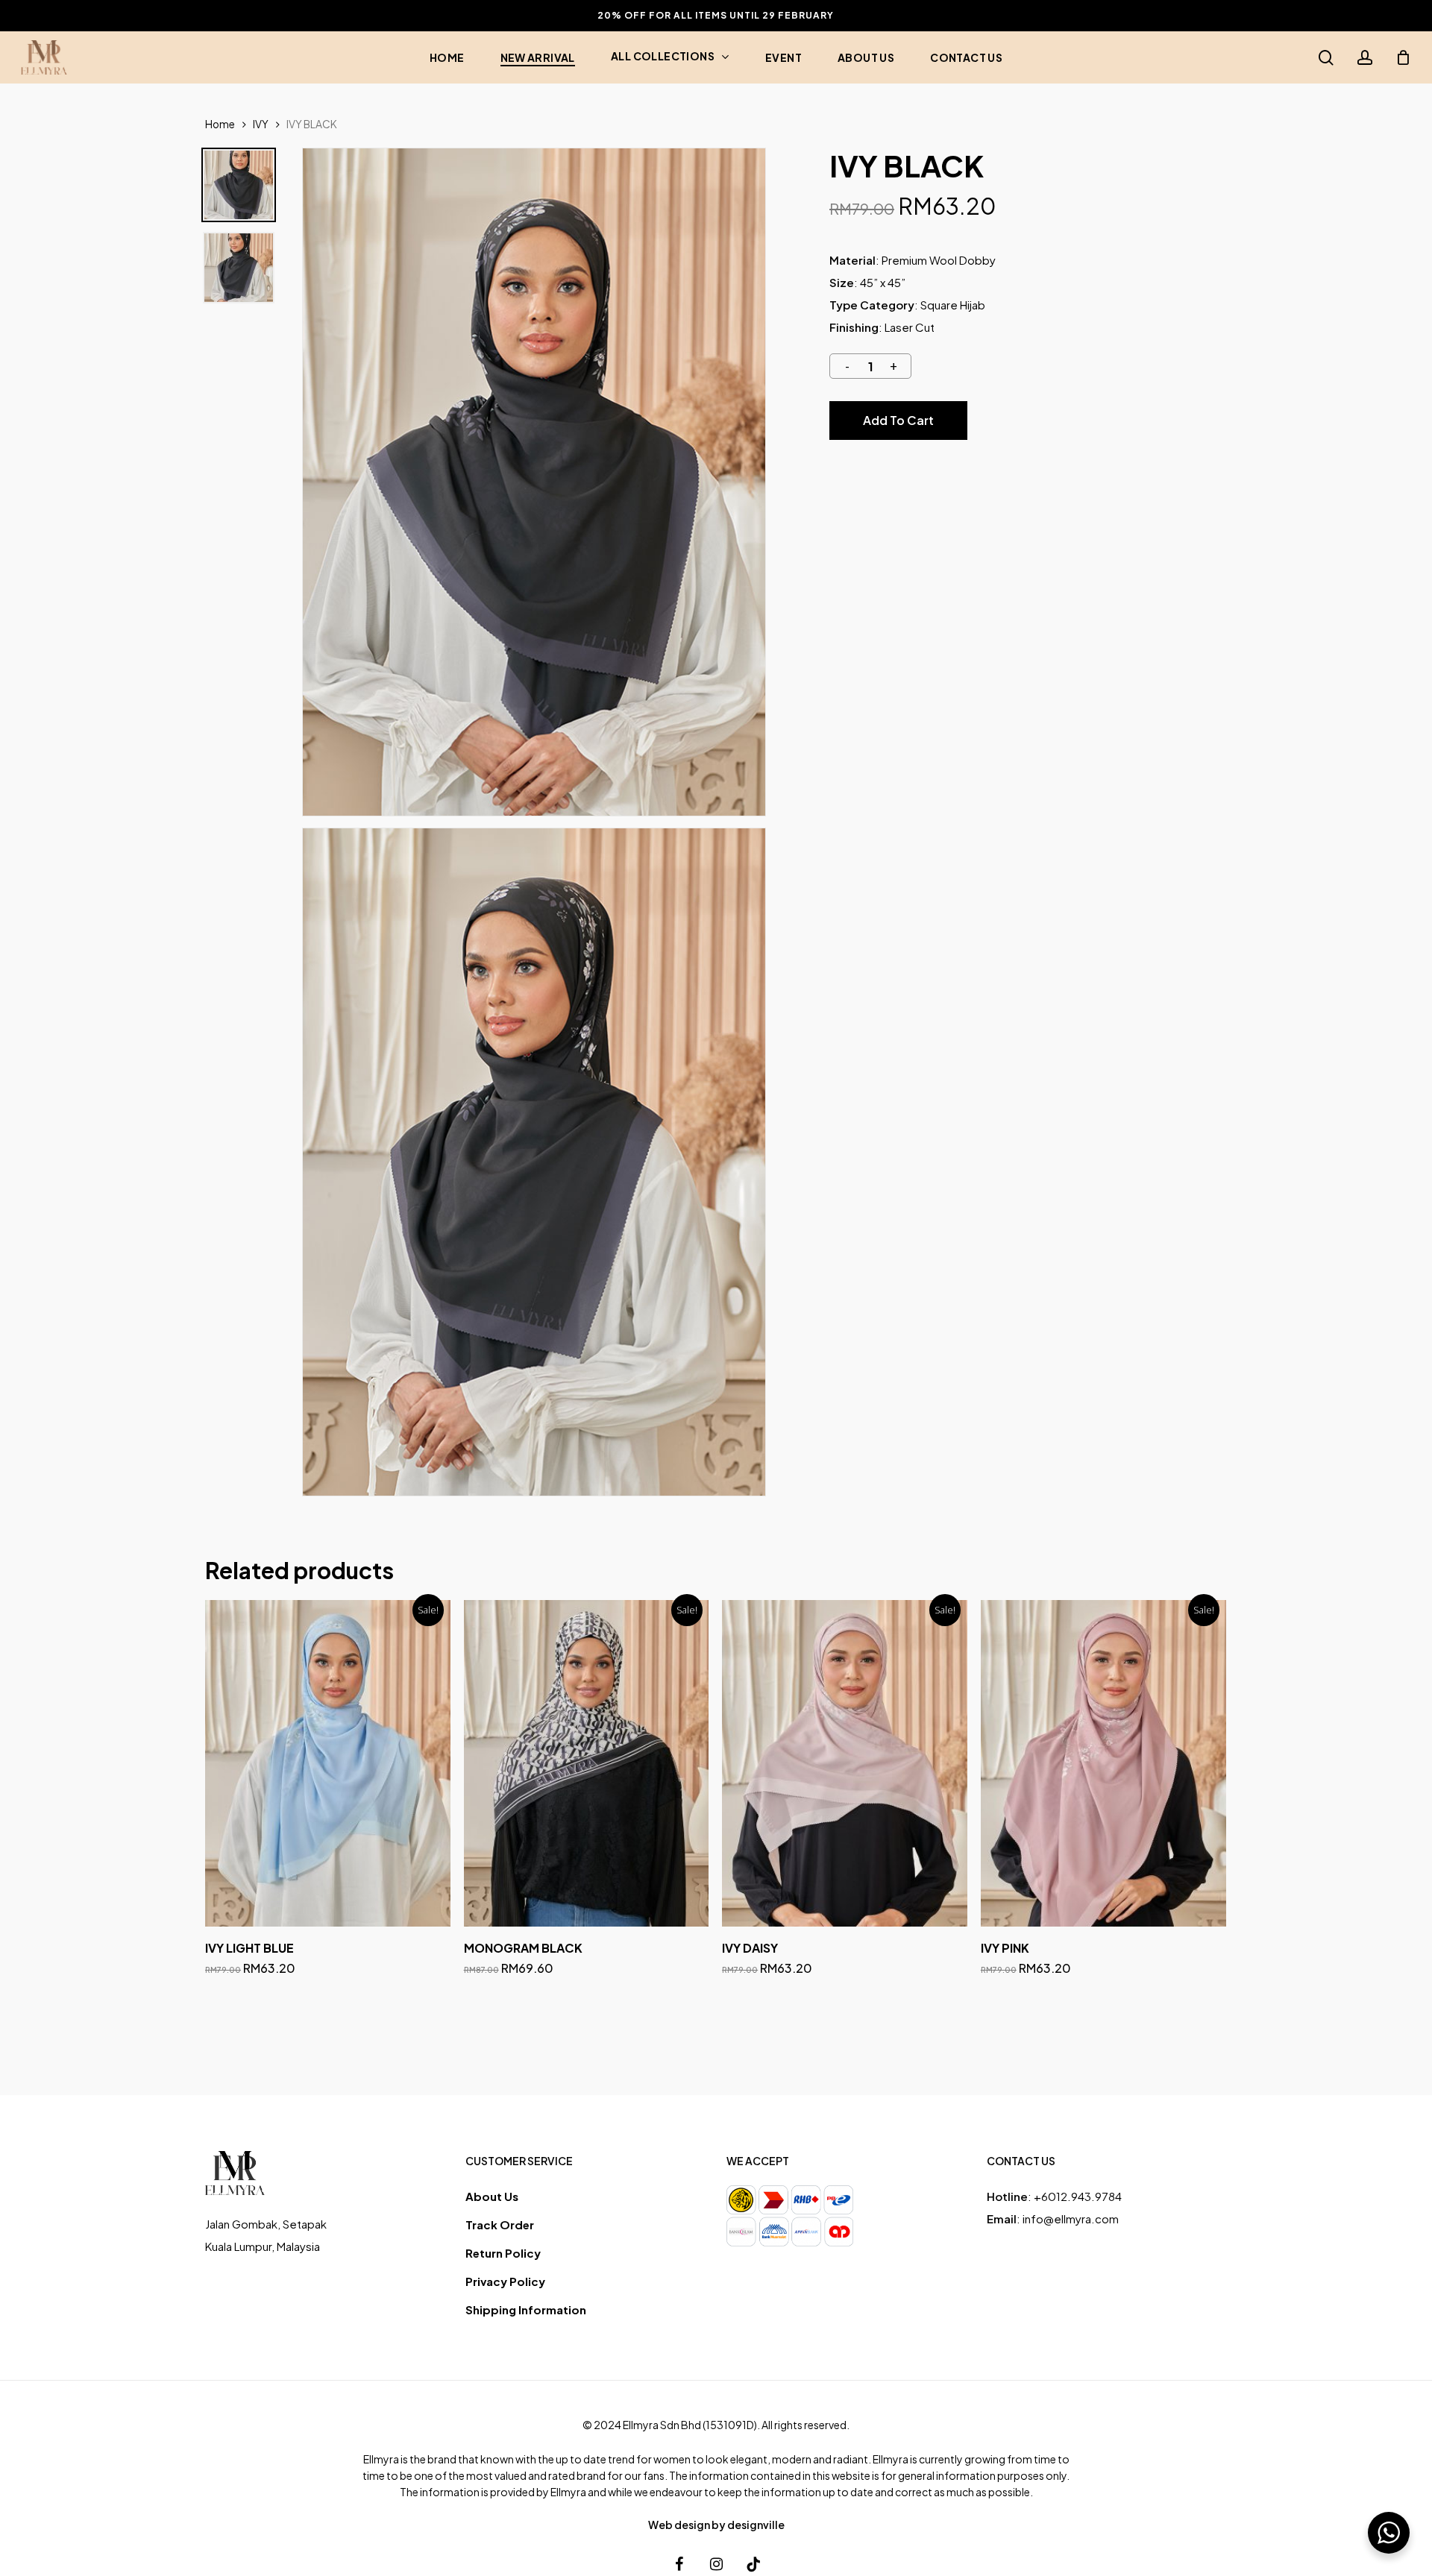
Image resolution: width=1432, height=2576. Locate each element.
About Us (492, 2196)
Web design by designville (716, 2525)
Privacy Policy (505, 2281)
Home (220, 124)
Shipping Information (526, 2309)
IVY (261, 124)
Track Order (500, 2224)
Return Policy (503, 2253)
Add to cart (898, 420)
